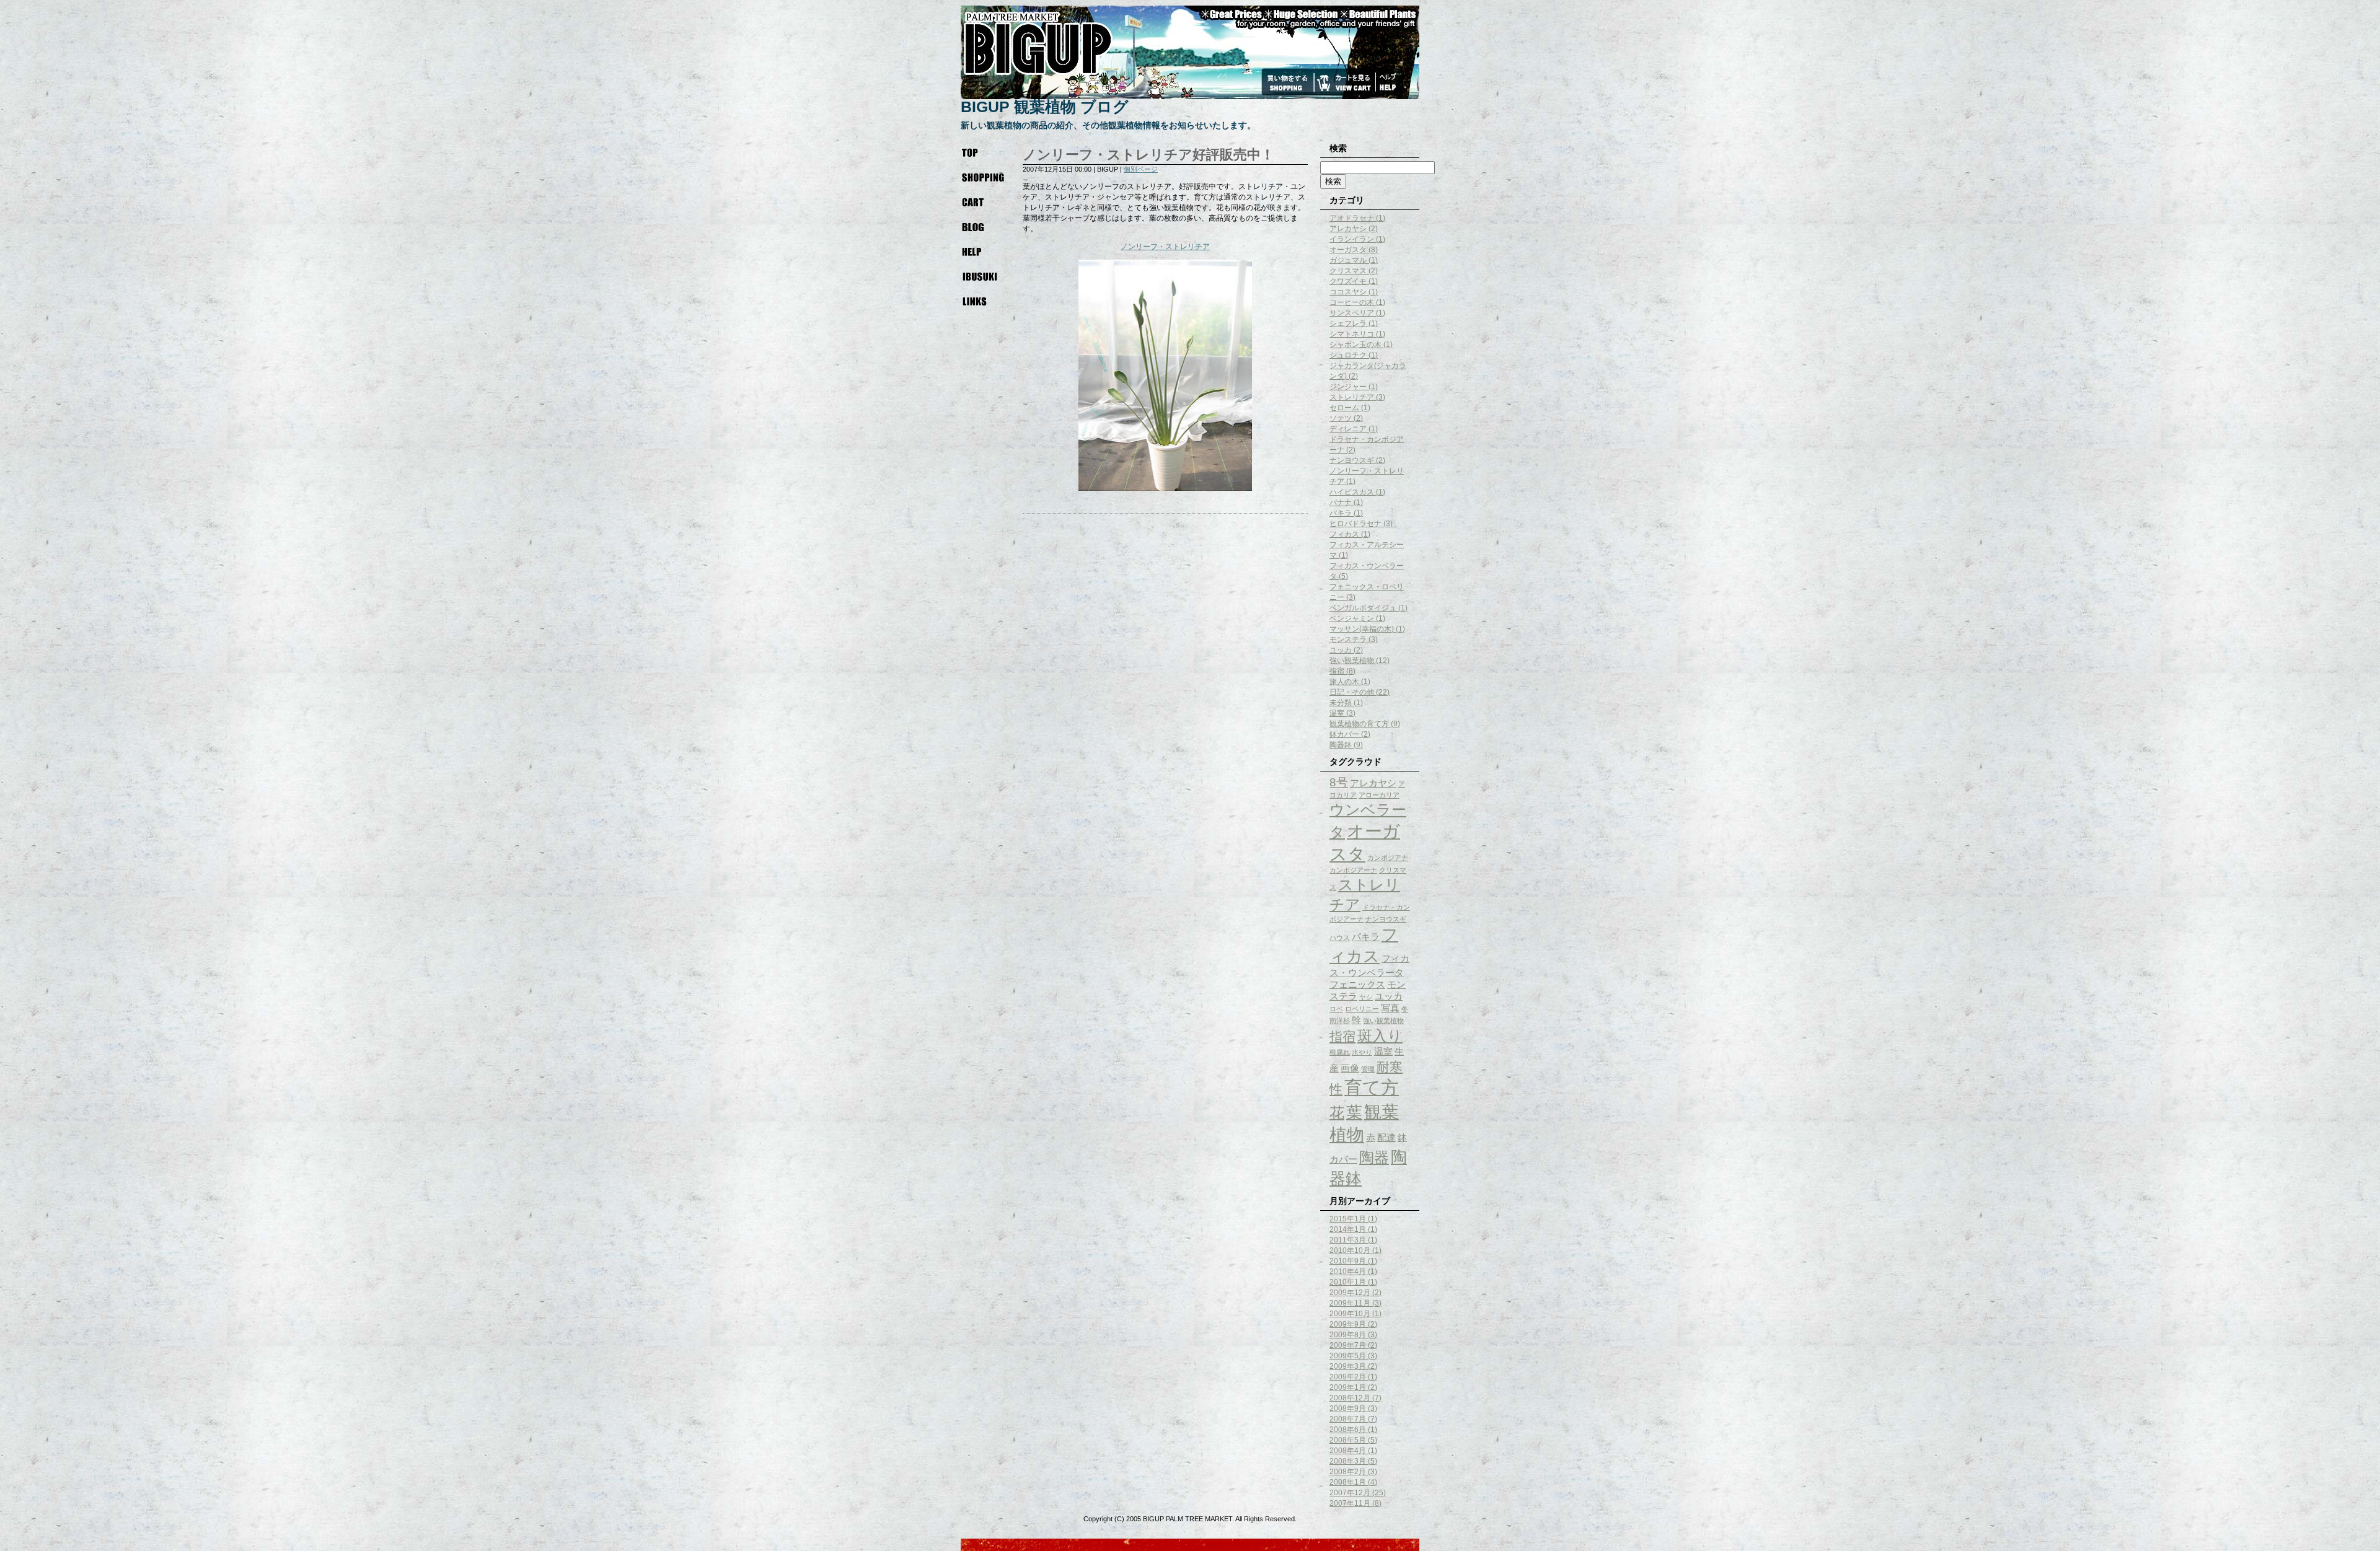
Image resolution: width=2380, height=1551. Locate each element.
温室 (1337, 713)
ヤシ (1366, 997)
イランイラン (1352, 239)
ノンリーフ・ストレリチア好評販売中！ (1148, 155)
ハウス (1340, 938)
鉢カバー (1344, 734)
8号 (1339, 782)
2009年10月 (1350, 1314)
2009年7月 (1348, 1345)
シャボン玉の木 (1355, 345)
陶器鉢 (1341, 745)
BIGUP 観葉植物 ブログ (1045, 107)
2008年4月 (1348, 1451)
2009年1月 (1348, 1387)
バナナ (1341, 503)
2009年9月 (1348, 1324)
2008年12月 (1350, 1398)
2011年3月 (1348, 1240)
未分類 (1341, 703)
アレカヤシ (1348, 229)
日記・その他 (1352, 692)
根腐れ (1340, 1052)
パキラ (1341, 513)
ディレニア (1348, 429)
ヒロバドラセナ (1355, 524)
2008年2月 (1348, 1472)
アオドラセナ (1352, 218)
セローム (1344, 408)
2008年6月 (1348, 1430)
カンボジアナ (1388, 858)
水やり (1362, 1052)
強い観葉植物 (1352, 661)
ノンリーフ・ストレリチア (1165, 247)
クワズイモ (1348, 281)
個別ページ (1141, 169)
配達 (1386, 1137)
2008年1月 (1348, 1482)
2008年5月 (1348, 1440)
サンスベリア (1352, 313)
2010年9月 (1348, 1261)
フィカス (1344, 534)
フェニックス (1357, 984)
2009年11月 (1350, 1303)
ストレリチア (1352, 397)
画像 (1350, 1068)
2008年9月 (1348, 1408)
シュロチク (1348, 355)
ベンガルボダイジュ (1363, 608)
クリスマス (1348, 271)
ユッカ (1341, 650)
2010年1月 (1348, 1282)
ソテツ (1341, 418)
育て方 (1372, 1087)
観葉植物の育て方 (1359, 724)
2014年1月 (1348, 1229)
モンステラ (1348, 639)
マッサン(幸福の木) (1362, 629)
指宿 (1337, 671)
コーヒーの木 (1352, 302)
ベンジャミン (1352, 618)
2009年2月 (1348, 1377)
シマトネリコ (1352, 334)
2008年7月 (1348, 1419)
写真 (1390, 1008)
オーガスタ (1348, 250)
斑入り (1380, 1036)
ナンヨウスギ (1352, 460)
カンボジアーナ (1353, 870)
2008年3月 (1348, 1461)
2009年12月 (1350, 1293)
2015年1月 (1348, 1219)
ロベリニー (1362, 1009)
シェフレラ (1348, 323)
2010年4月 (1348, 1272)
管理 (1368, 1069)
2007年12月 (1350, 1493)
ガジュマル (1348, 260)
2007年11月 (1350, 1503)
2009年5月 (1348, 1356)
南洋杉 (1340, 1021)
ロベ (1336, 1009)
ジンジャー (1348, 387)
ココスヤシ (1348, 292)
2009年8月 (1348, 1335)
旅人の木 (1344, 682)
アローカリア (1379, 795)
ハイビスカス (1352, 492)
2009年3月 (1348, 1366)
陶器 (1374, 1157)
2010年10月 (1350, 1250)
